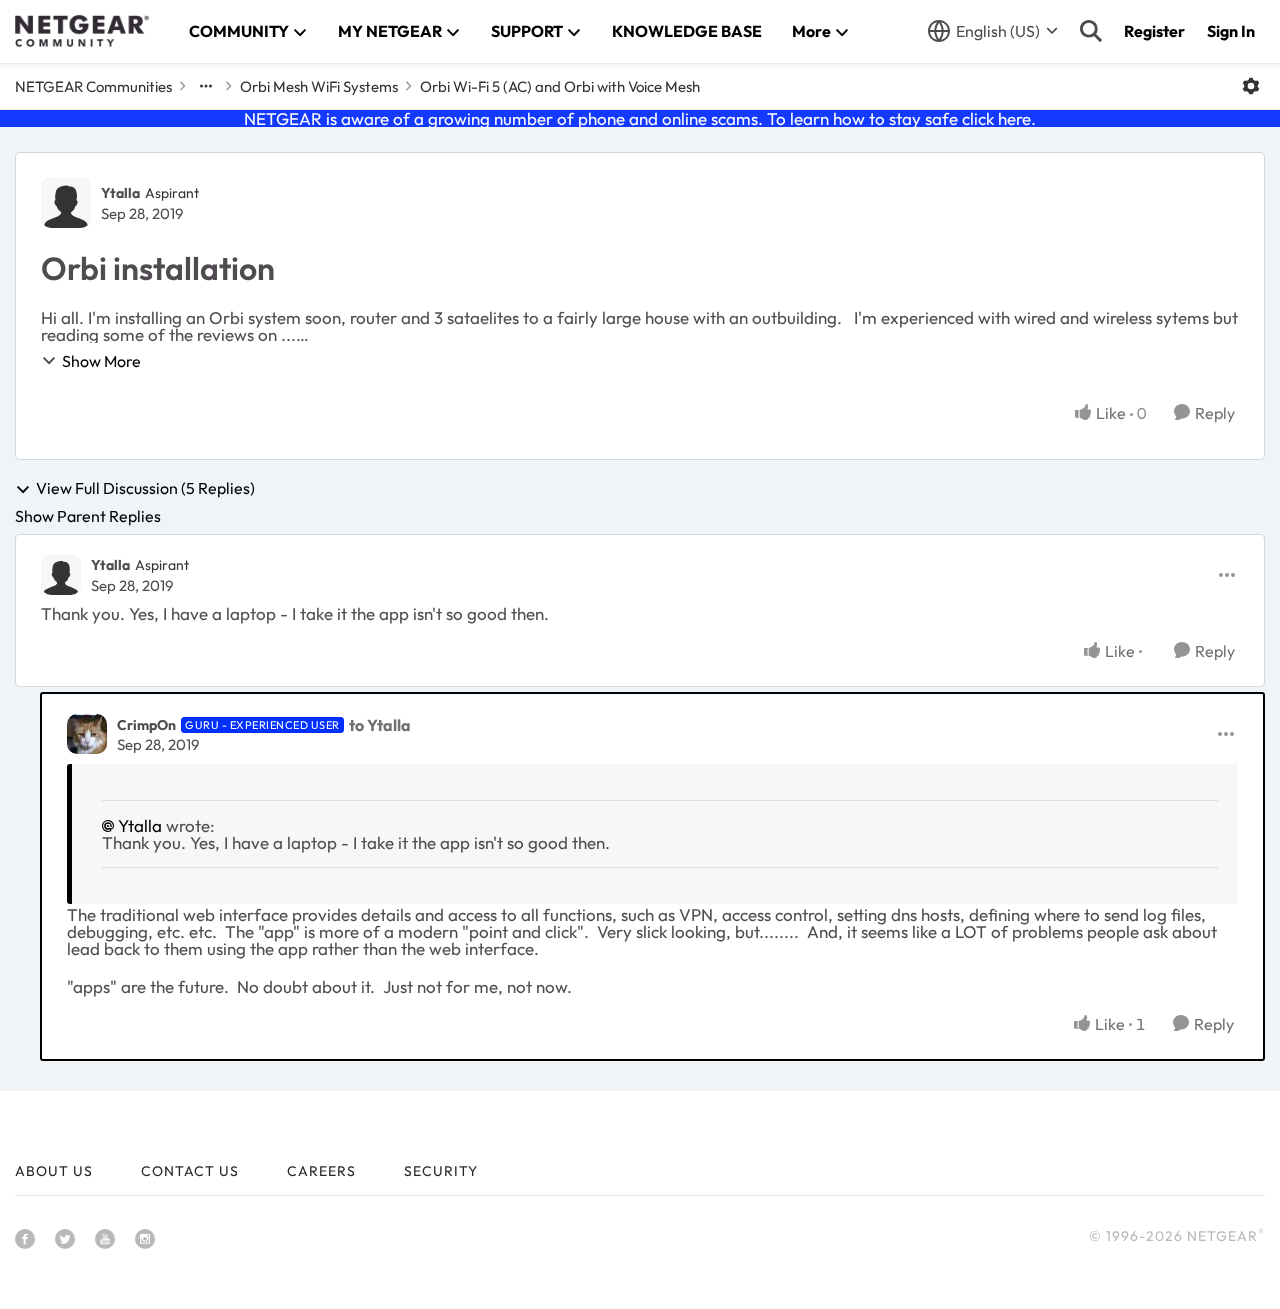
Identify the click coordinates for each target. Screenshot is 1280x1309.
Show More (101, 361)
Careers (321, 1171)
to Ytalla (380, 725)
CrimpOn (146, 725)
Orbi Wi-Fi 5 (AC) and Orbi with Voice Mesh (560, 86)
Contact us (190, 1171)
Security (441, 1171)
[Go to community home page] (82, 31)
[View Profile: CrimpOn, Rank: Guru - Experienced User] (87, 734)
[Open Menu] (1251, 86)
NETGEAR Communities (93, 86)
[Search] (1091, 31)
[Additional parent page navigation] (206, 86)
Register (1154, 31)
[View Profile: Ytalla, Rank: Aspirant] (66, 203)
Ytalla (120, 193)
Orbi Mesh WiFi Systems (319, 86)
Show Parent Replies (88, 516)
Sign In (1231, 31)
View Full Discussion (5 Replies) (145, 489)
